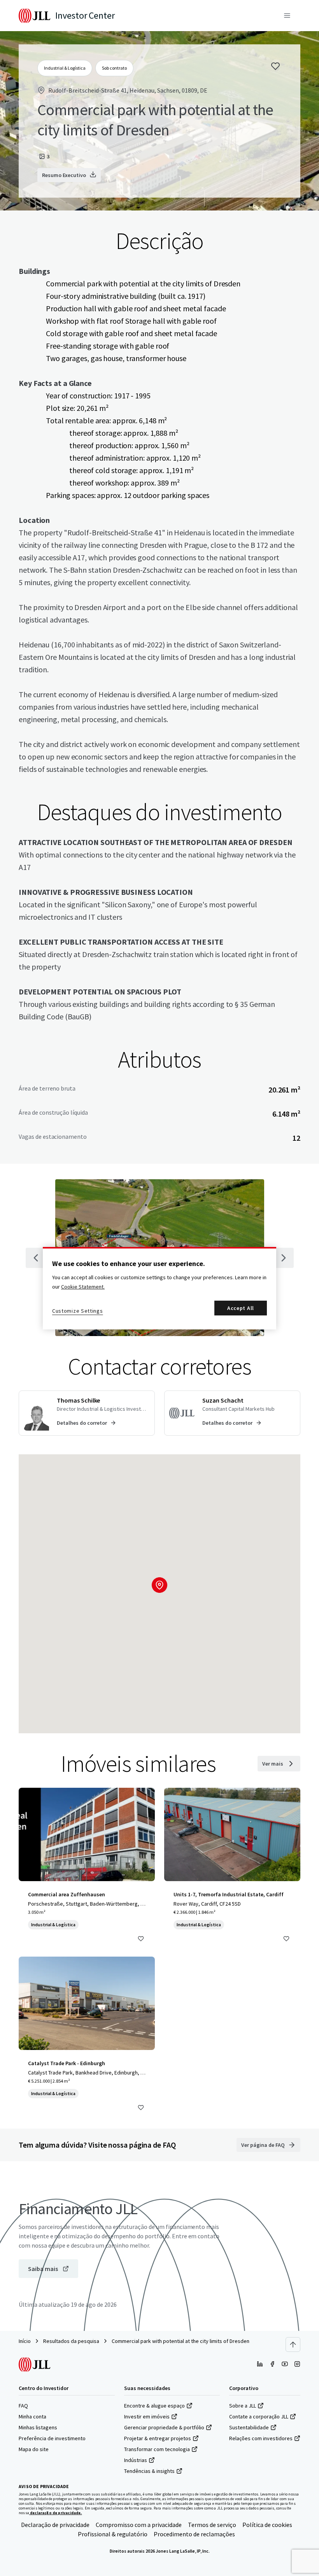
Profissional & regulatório (113, 2534)
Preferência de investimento (52, 2438)
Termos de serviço (212, 2525)
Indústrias (136, 2460)
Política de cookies (267, 2525)
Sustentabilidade (249, 2427)
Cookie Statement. (83, 1287)
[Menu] (287, 16)
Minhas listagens (38, 2427)
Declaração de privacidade (55, 2525)
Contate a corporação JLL (259, 2416)
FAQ (23, 2406)
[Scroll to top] (293, 2345)
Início (25, 2341)
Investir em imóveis (147, 2416)
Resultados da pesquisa (71, 2341)
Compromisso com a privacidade (139, 2525)
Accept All (241, 1308)
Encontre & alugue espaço (154, 2406)
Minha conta (32, 2416)
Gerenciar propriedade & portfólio (164, 2427)
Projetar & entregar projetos (158, 2438)
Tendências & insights (149, 2471)
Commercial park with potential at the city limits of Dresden (181, 2341)
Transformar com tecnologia (157, 2449)
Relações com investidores (261, 2438)
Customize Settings (78, 1311)
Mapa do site (34, 2449)
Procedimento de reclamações (194, 2534)
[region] (159, 1288)
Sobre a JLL (243, 2406)
